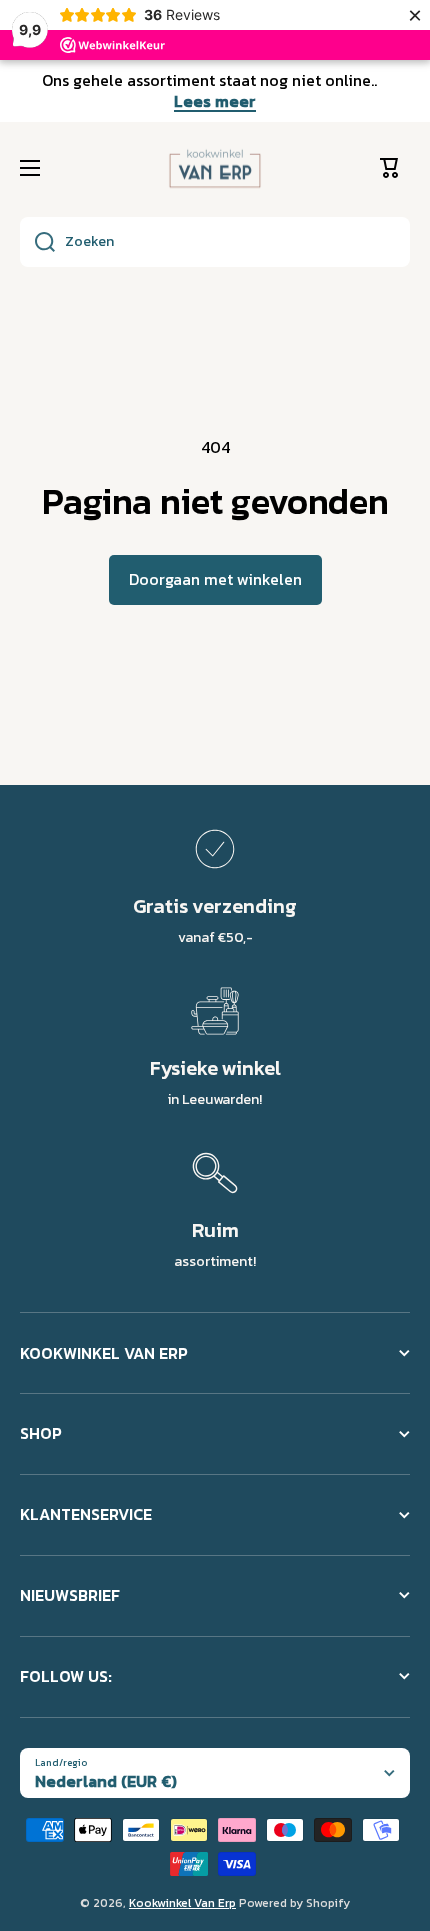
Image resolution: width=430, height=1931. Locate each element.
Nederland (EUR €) (106, 1781)
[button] (395, 168)
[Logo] (215, 169)
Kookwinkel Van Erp (182, 1903)
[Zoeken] (37, 242)
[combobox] (215, 242)
